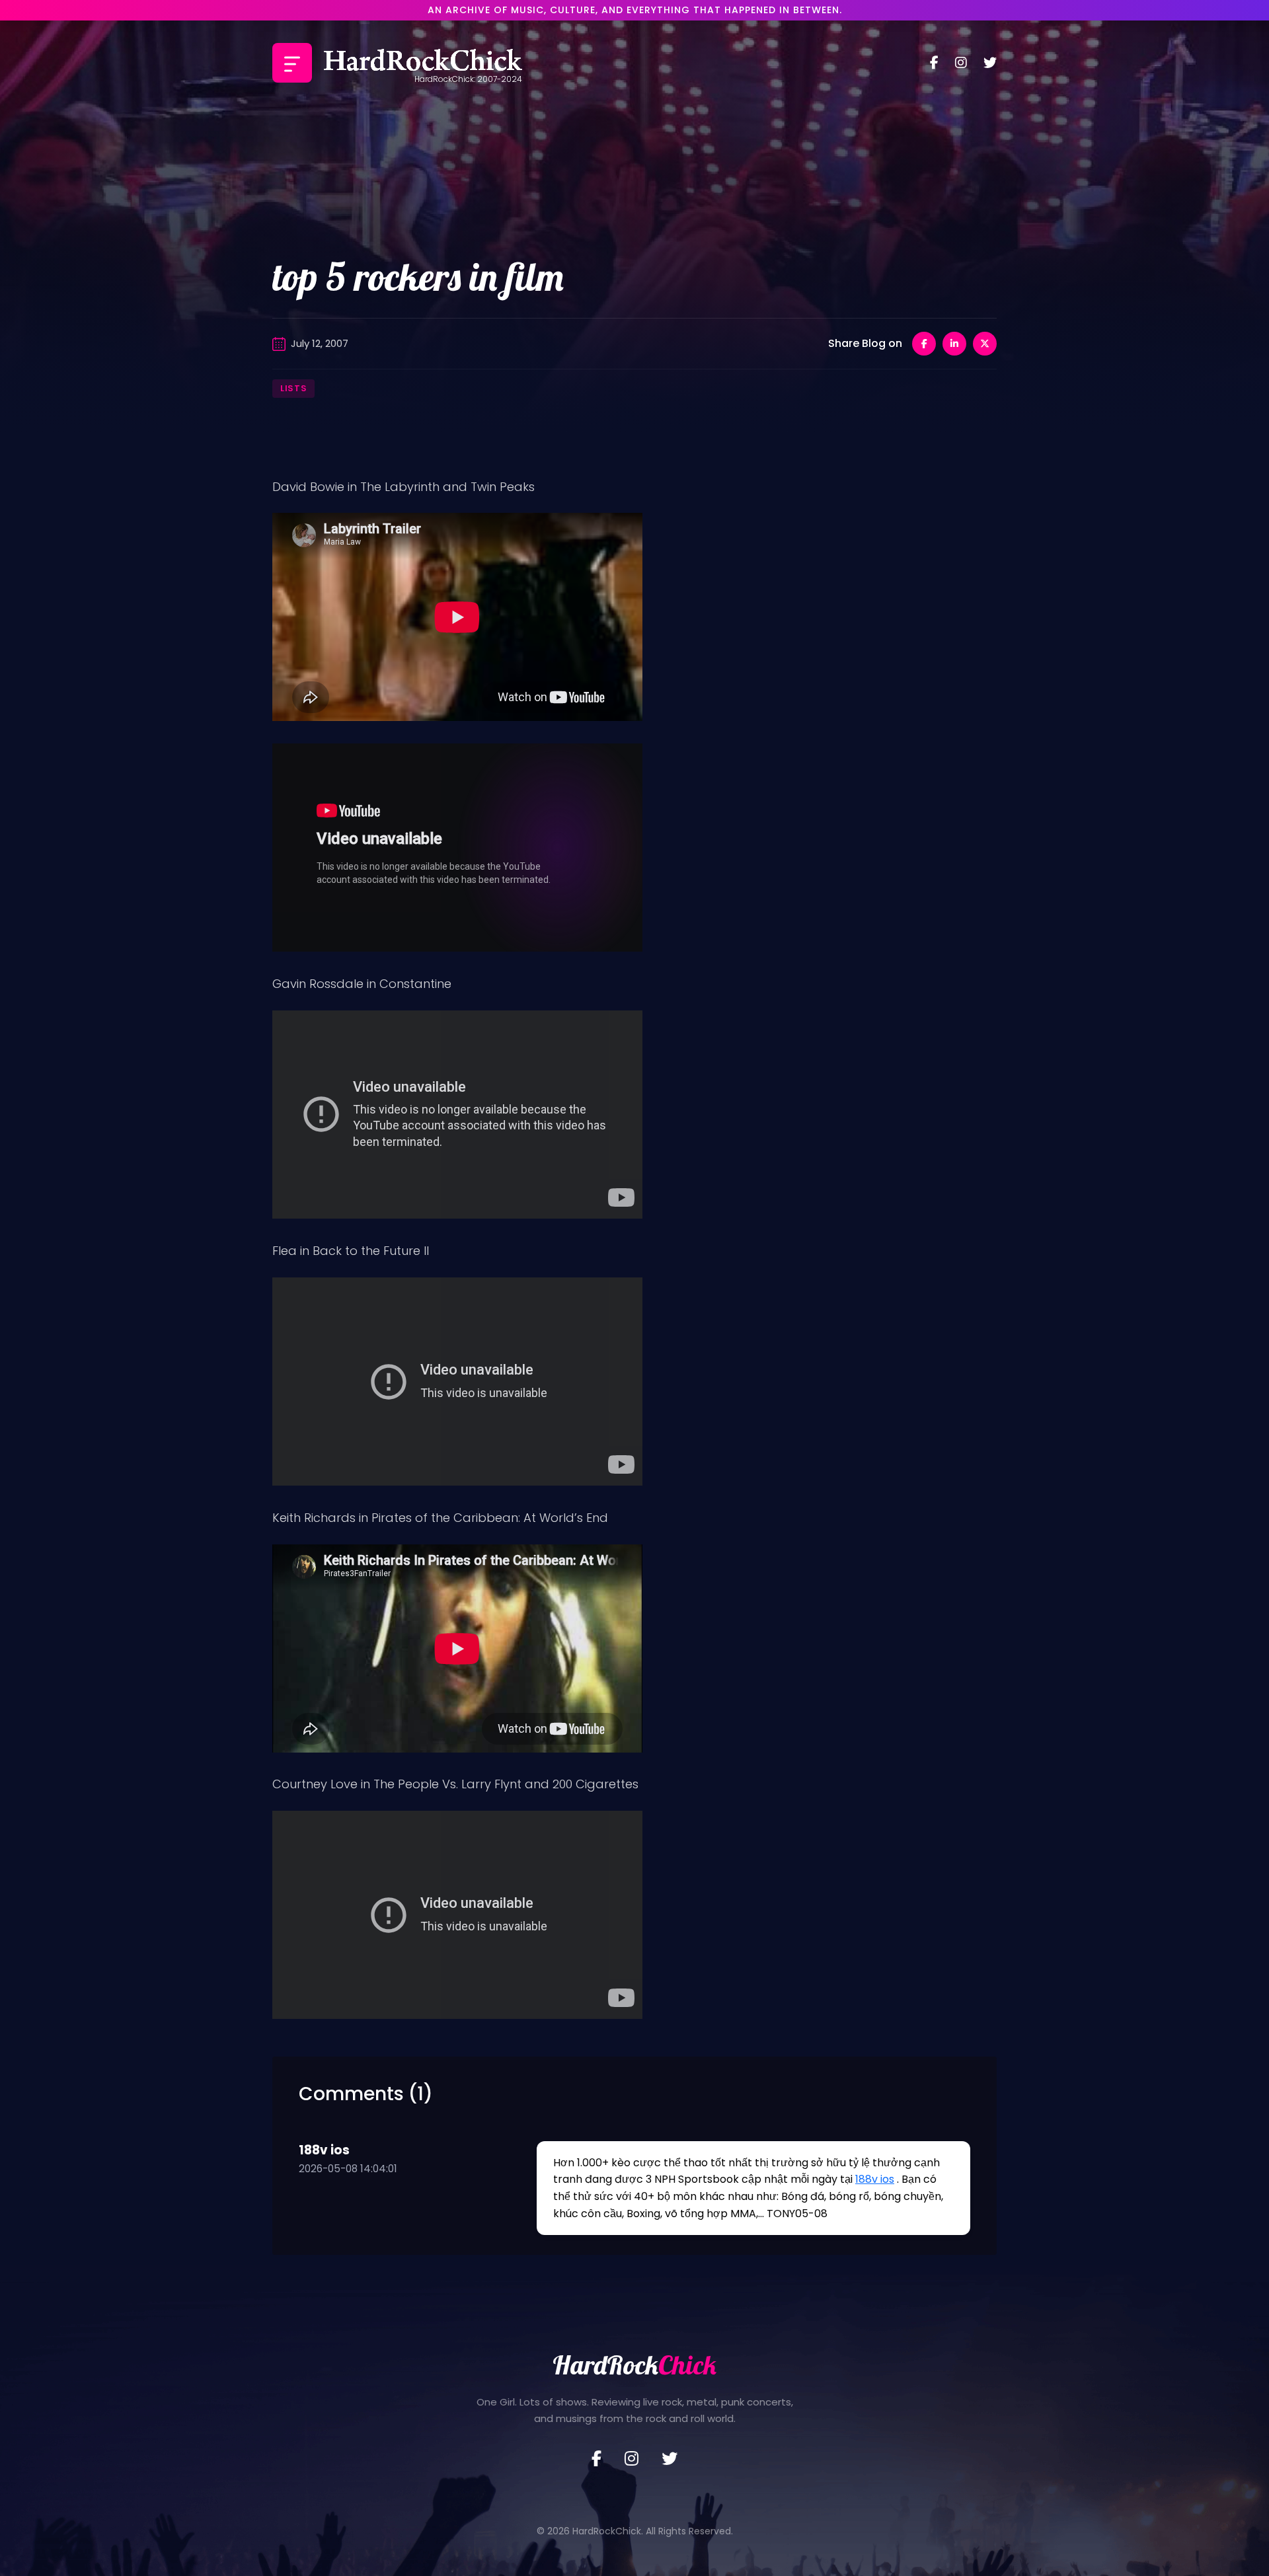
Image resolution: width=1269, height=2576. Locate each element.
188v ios (875, 2179)
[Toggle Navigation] (292, 63)
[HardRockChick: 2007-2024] (423, 63)
